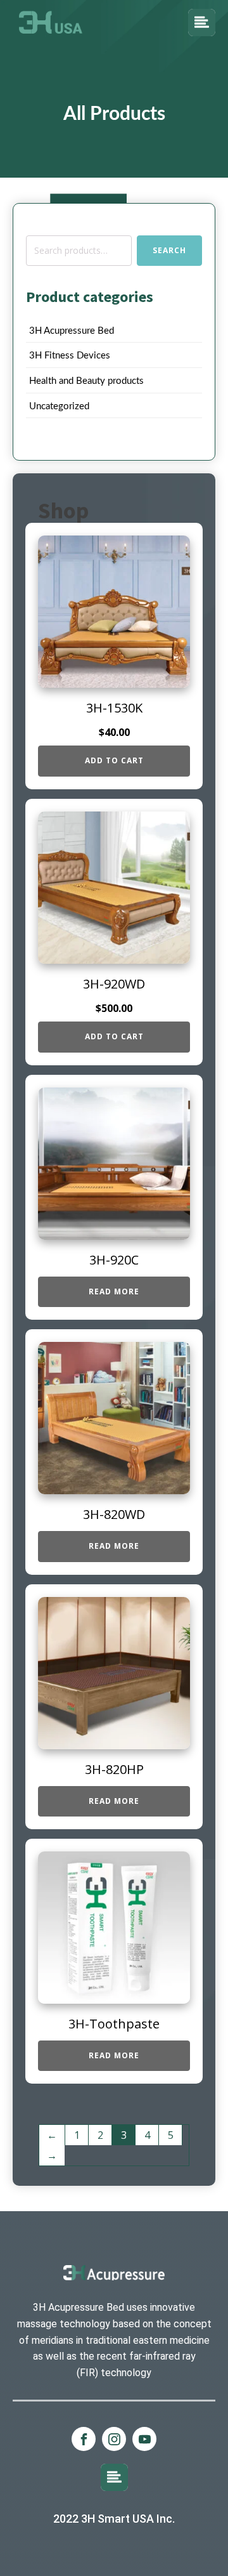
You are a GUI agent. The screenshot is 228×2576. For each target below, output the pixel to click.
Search (169, 250)
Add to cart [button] (114, 760)
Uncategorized (59, 406)
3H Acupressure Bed (72, 331)
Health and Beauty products (86, 381)
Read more (114, 1291)
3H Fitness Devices (70, 356)
